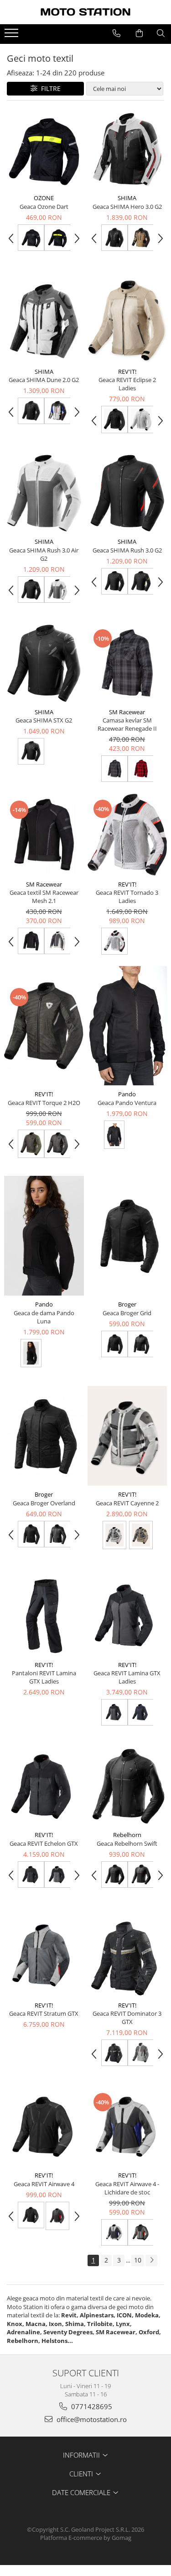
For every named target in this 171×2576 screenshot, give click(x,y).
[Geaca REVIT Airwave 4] (44, 2127)
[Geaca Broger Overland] (44, 1436)
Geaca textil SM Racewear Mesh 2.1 (44, 897)
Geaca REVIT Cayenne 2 (127, 1503)
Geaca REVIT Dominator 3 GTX (127, 2018)
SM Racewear (127, 712)
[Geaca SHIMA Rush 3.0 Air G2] (44, 493)
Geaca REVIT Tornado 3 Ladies (127, 897)
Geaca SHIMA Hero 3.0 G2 (127, 207)
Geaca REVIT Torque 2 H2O (44, 1103)
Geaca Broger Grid (127, 1313)
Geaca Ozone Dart (44, 207)
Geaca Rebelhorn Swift (127, 1843)
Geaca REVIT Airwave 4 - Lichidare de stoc (127, 2188)
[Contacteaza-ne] (117, 33)
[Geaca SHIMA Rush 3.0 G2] (127, 493)
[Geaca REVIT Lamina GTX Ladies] (127, 1616)
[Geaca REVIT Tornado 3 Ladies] (127, 835)
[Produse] (13, 36)
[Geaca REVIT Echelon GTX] (44, 1787)
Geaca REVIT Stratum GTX (44, 2013)
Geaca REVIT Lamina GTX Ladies (127, 1677)
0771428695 (91, 2406)
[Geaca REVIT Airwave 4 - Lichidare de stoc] (127, 2127)
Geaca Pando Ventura (127, 1103)
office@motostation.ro (91, 2419)
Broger (127, 1304)
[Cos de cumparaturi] (139, 33)
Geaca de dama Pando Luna (44, 1317)
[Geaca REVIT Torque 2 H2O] (44, 1026)
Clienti (82, 2474)
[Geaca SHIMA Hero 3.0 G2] (127, 150)
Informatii (82, 2455)
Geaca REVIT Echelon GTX (44, 1843)
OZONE (44, 198)
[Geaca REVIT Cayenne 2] (127, 1436)
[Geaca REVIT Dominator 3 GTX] (127, 1957)
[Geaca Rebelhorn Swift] (127, 1787)
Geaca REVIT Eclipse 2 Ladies (127, 384)
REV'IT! (127, 372)
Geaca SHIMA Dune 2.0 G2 (44, 380)
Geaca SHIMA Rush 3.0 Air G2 (44, 554)
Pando (127, 1094)
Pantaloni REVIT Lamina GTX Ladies (44, 1677)
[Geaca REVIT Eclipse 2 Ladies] (127, 321)
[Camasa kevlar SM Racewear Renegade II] (127, 663)
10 (138, 2260)
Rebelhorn (127, 1835)
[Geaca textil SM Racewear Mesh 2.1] (44, 835)
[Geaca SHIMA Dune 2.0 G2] (44, 321)
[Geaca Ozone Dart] (44, 150)
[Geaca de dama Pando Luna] (44, 1236)
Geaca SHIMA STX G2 (44, 720)
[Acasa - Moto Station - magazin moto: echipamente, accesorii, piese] (86, 12)
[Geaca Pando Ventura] (127, 1026)
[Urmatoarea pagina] (151, 2260)
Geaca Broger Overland (44, 1503)
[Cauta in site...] (161, 33)
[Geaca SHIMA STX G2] (44, 663)
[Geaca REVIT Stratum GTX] (44, 1957)
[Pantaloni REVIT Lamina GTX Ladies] (44, 1616)
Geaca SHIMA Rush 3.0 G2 (127, 550)
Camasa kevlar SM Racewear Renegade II (127, 724)
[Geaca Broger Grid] (127, 1236)
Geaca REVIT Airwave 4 (44, 2184)
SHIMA (127, 198)
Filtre (49, 88)
